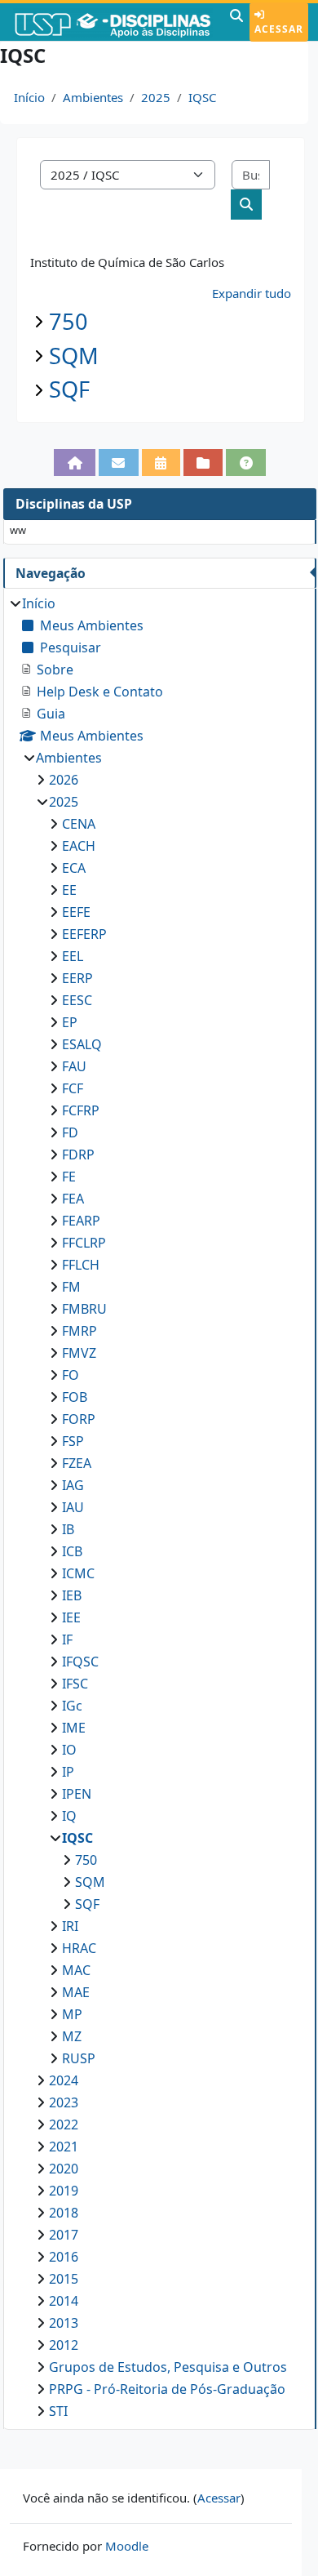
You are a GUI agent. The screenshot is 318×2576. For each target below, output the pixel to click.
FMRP (79, 1331)
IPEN (77, 1794)
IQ (69, 1816)
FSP (73, 1441)
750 (68, 321)
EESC (77, 1000)
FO (71, 1375)
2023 (64, 2102)
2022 (64, 2124)
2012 (64, 2345)
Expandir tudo (252, 293)
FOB (75, 1397)
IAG (73, 1485)
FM (71, 1287)
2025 (156, 97)
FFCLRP (84, 1243)
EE (69, 890)
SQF (69, 389)
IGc (72, 1706)
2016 (64, 2257)
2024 (64, 2080)
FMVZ (79, 1353)
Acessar (279, 29)
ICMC (78, 1573)
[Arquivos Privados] (203, 463)
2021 (64, 2147)
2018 (64, 2213)
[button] (236, 22)
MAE (76, 1992)
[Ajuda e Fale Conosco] (246, 463)
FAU (74, 1066)
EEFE (76, 912)
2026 (64, 780)
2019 (64, 2191)
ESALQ (82, 1044)
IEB (72, 1595)
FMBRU (84, 1309)
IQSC (202, 97)
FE (69, 1177)
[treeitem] (159, 1507)
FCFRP (81, 1110)
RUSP (79, 2058)
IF (67, 1639)
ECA (74, 868)
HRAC (79, 1948)
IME (74, 1728)
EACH (79, 846)
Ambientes (93, 97)
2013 (64, 2323)
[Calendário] (161, 463)
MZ (72, 2036)
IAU (73, 1507)
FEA (73, 1199)
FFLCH (81, 1265)
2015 (64, 2279)
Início (29, 97)
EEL (73, 956)
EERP (77, 978)
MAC (76, 1970)
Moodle (127, 2546)
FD (70, 1132)
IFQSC (80, 1662)
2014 (64, 2301)
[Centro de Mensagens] (119, 463)
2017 (64, 2235)
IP (68, 1772)
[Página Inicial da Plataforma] (75, 463)
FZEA (77, 1463)
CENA (79, 824)
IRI (70, 1926)
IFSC (75, 1684)
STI (58, 2411)
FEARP (81, 1221)
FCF (73, 1088)
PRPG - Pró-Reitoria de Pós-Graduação (167, 2389)
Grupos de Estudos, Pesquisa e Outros (168, 2367)
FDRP (78, 1155)
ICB (72, 1551)
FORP (79, 1419)
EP (70, 1022)
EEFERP (84, 934)
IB (68, 1529)
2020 (64, 2169)
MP (72, 2014)
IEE (71, 1617)
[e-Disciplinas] (113, 22)
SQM (74, 356)
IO (69, 1750)
